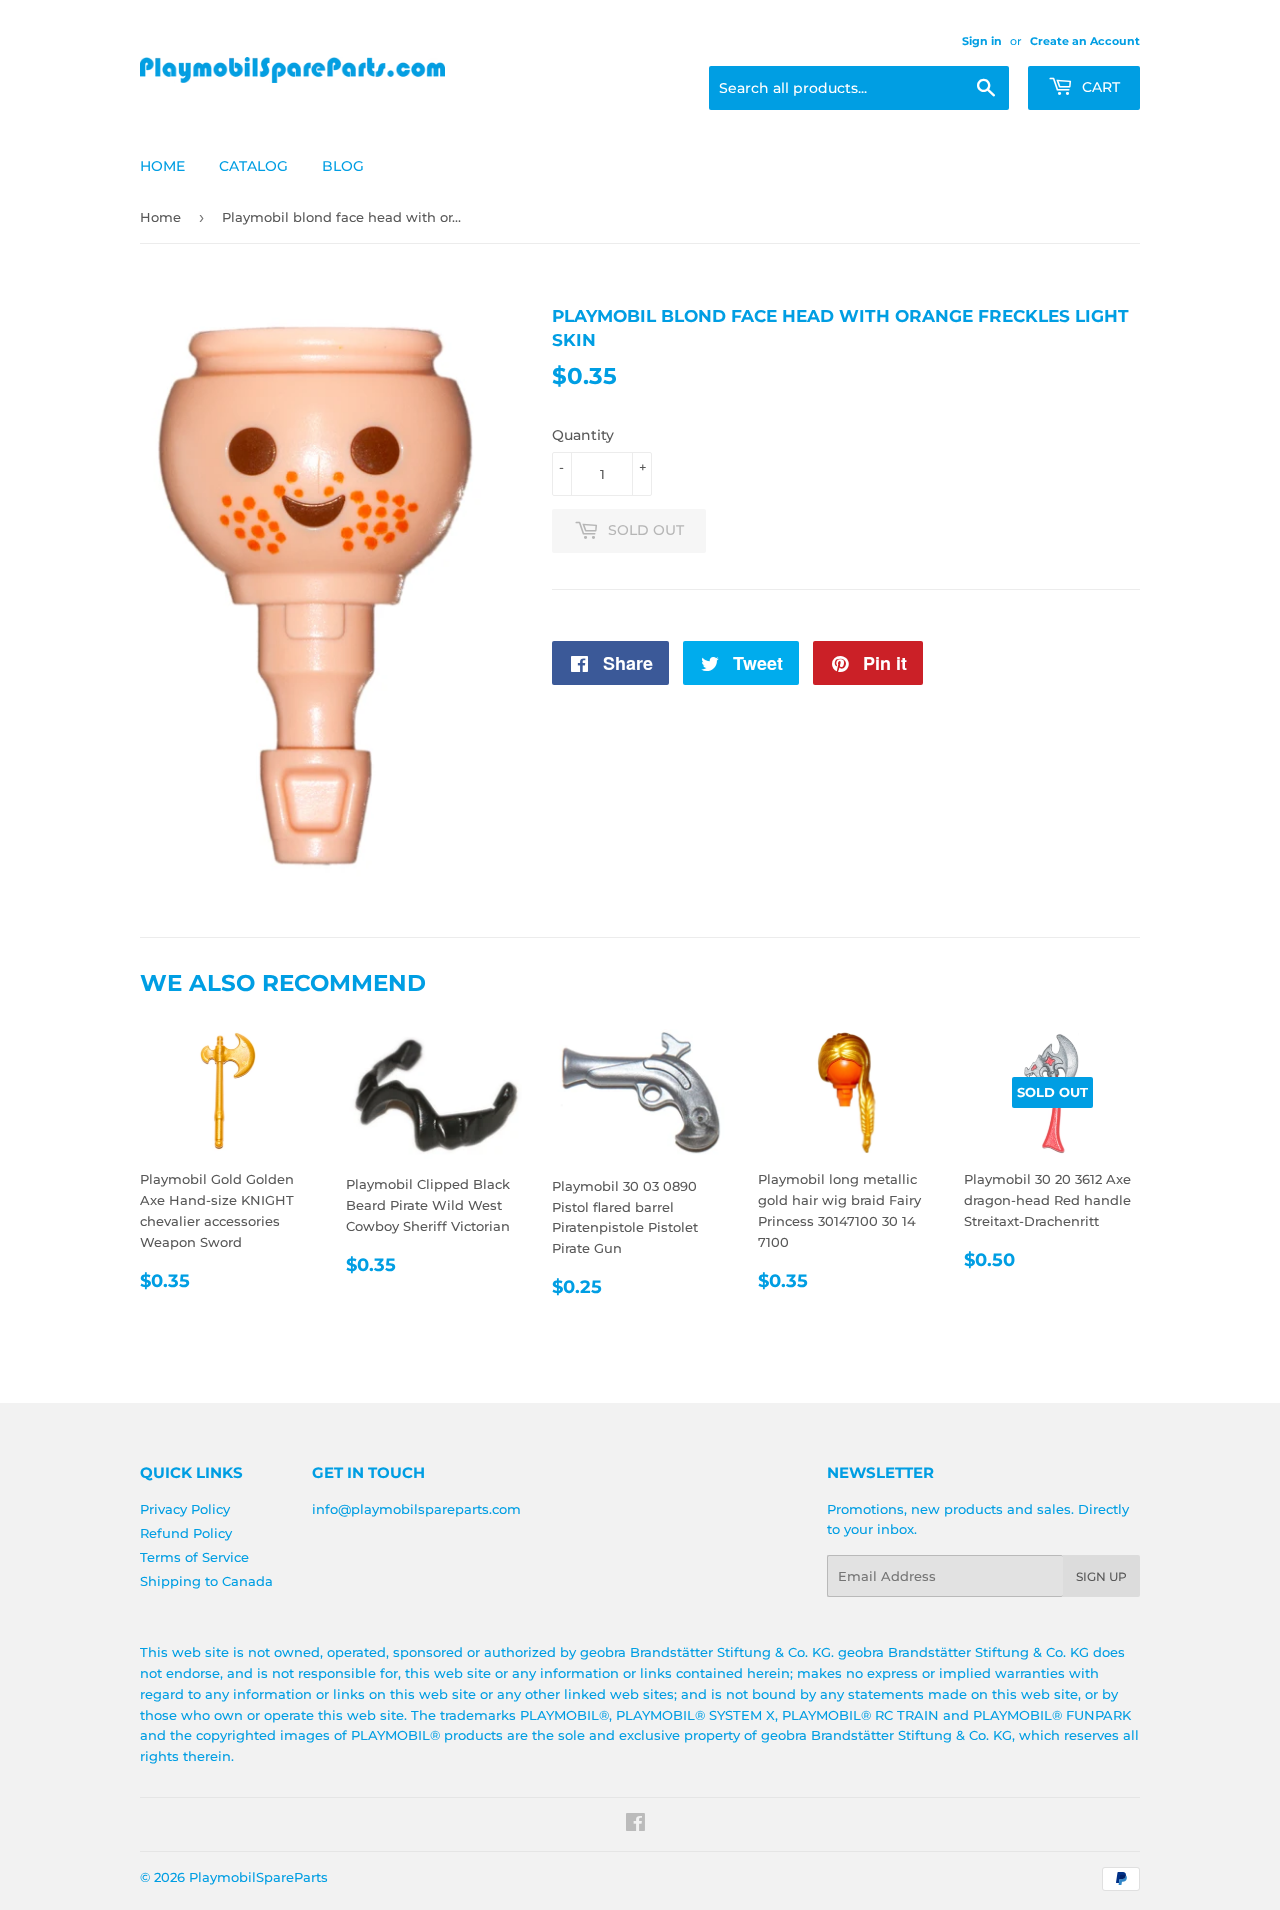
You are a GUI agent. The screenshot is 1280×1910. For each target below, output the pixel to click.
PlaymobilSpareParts (258, 1877)
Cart (1099, 87)
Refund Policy (186, 1533)
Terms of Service (194, 1557)
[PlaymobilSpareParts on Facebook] (635, 1825)
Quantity (583, 435)
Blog (343, 166)
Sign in (982, 41)
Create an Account (1085, 41)
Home (162, 166)
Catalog (253, 166)
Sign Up (1101, 1576)
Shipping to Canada (206, 1581)
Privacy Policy (185, 1509)
